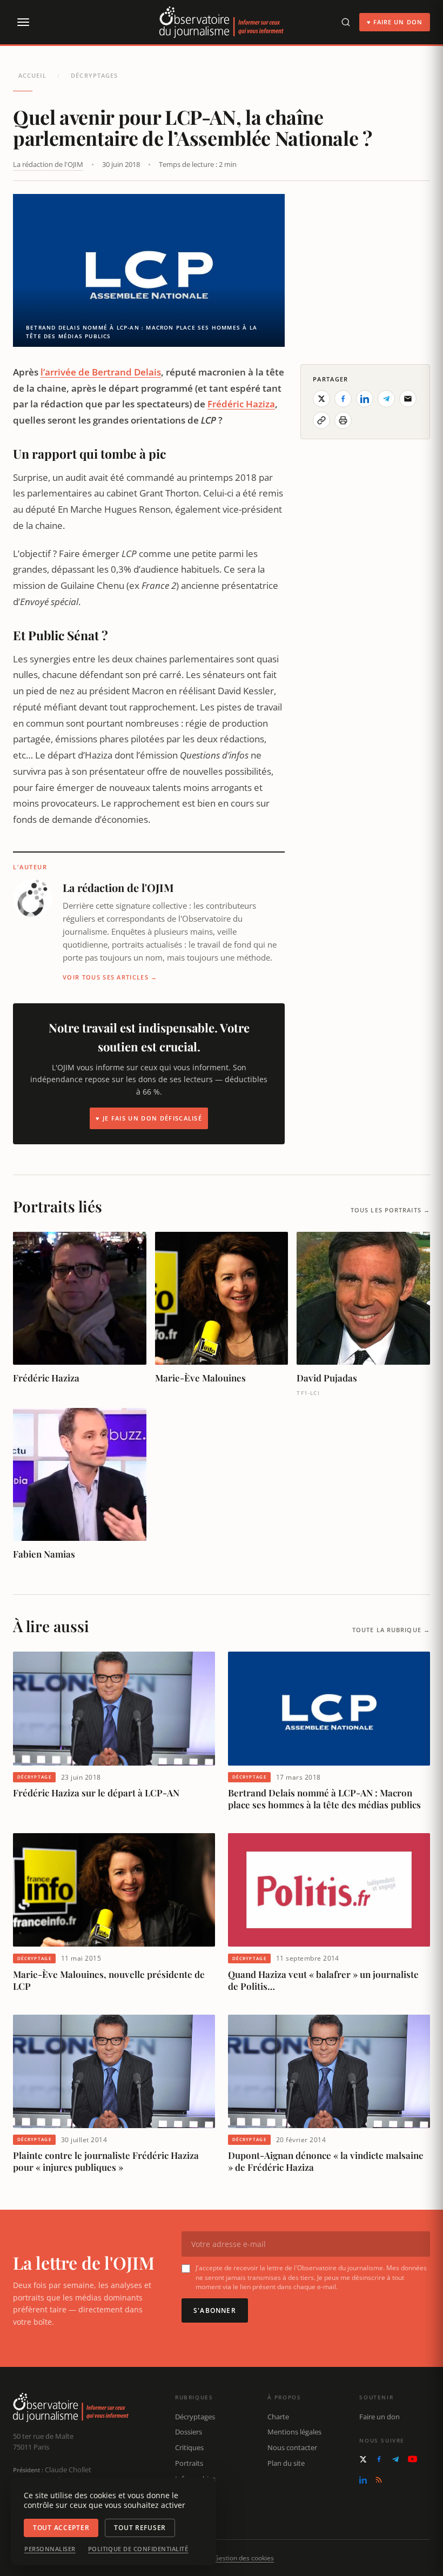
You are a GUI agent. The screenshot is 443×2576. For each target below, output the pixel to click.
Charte (278, 2417)
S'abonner (215, 2310)
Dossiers (189, 2432)
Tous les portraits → (390, 1210)
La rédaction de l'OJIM (48, 164)
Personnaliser (50, 2549)
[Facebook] (379, 2459)
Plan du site (286, 2463)
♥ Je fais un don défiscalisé (149, 1118)
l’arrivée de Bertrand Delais (101, 372)
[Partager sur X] (321, 399)
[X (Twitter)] (363, 2459)
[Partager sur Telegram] (386, 399)
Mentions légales (294, 2432)
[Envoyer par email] (408, 399)
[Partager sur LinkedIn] (365, 399)
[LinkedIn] (363, 2480)
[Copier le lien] (321, 420)
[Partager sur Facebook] (343, 399)
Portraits (189, 2463)
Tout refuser (140, 2528)
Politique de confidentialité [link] (138, 2549)
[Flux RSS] (379, 2480)
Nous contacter (292, 2447)
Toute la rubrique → (391, 1630)
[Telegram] (395, 2459)
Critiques (189, 2447)
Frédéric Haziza (241, 404)
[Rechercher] (346, 22)
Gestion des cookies (244, 2558)
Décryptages (94, 75)
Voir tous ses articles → (110, 977)
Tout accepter (61, 2528)
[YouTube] (412, 2459)
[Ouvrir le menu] (23, 22)
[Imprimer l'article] (343, 420)
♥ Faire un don (395, 22)
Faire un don (380, 2417)
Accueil (32, 75)
